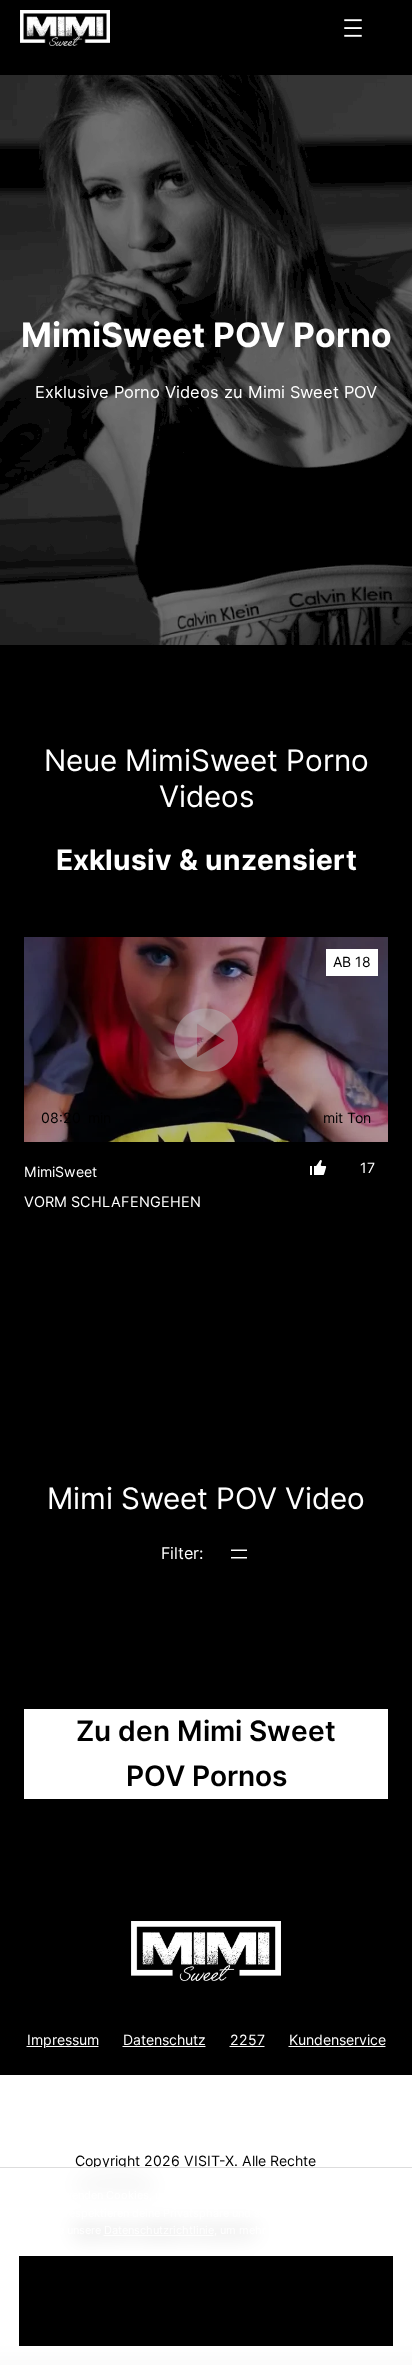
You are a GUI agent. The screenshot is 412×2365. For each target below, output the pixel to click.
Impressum (63, 2039)
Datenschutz (164, 2039)
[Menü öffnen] (353, 28)
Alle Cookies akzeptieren (206, 2300)
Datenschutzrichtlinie (159, 2230)
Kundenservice (337, 2039)
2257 (247, 2039)
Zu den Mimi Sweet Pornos (206, 1753)
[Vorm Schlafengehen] (206, 1039)
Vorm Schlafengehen (112, 1202)
